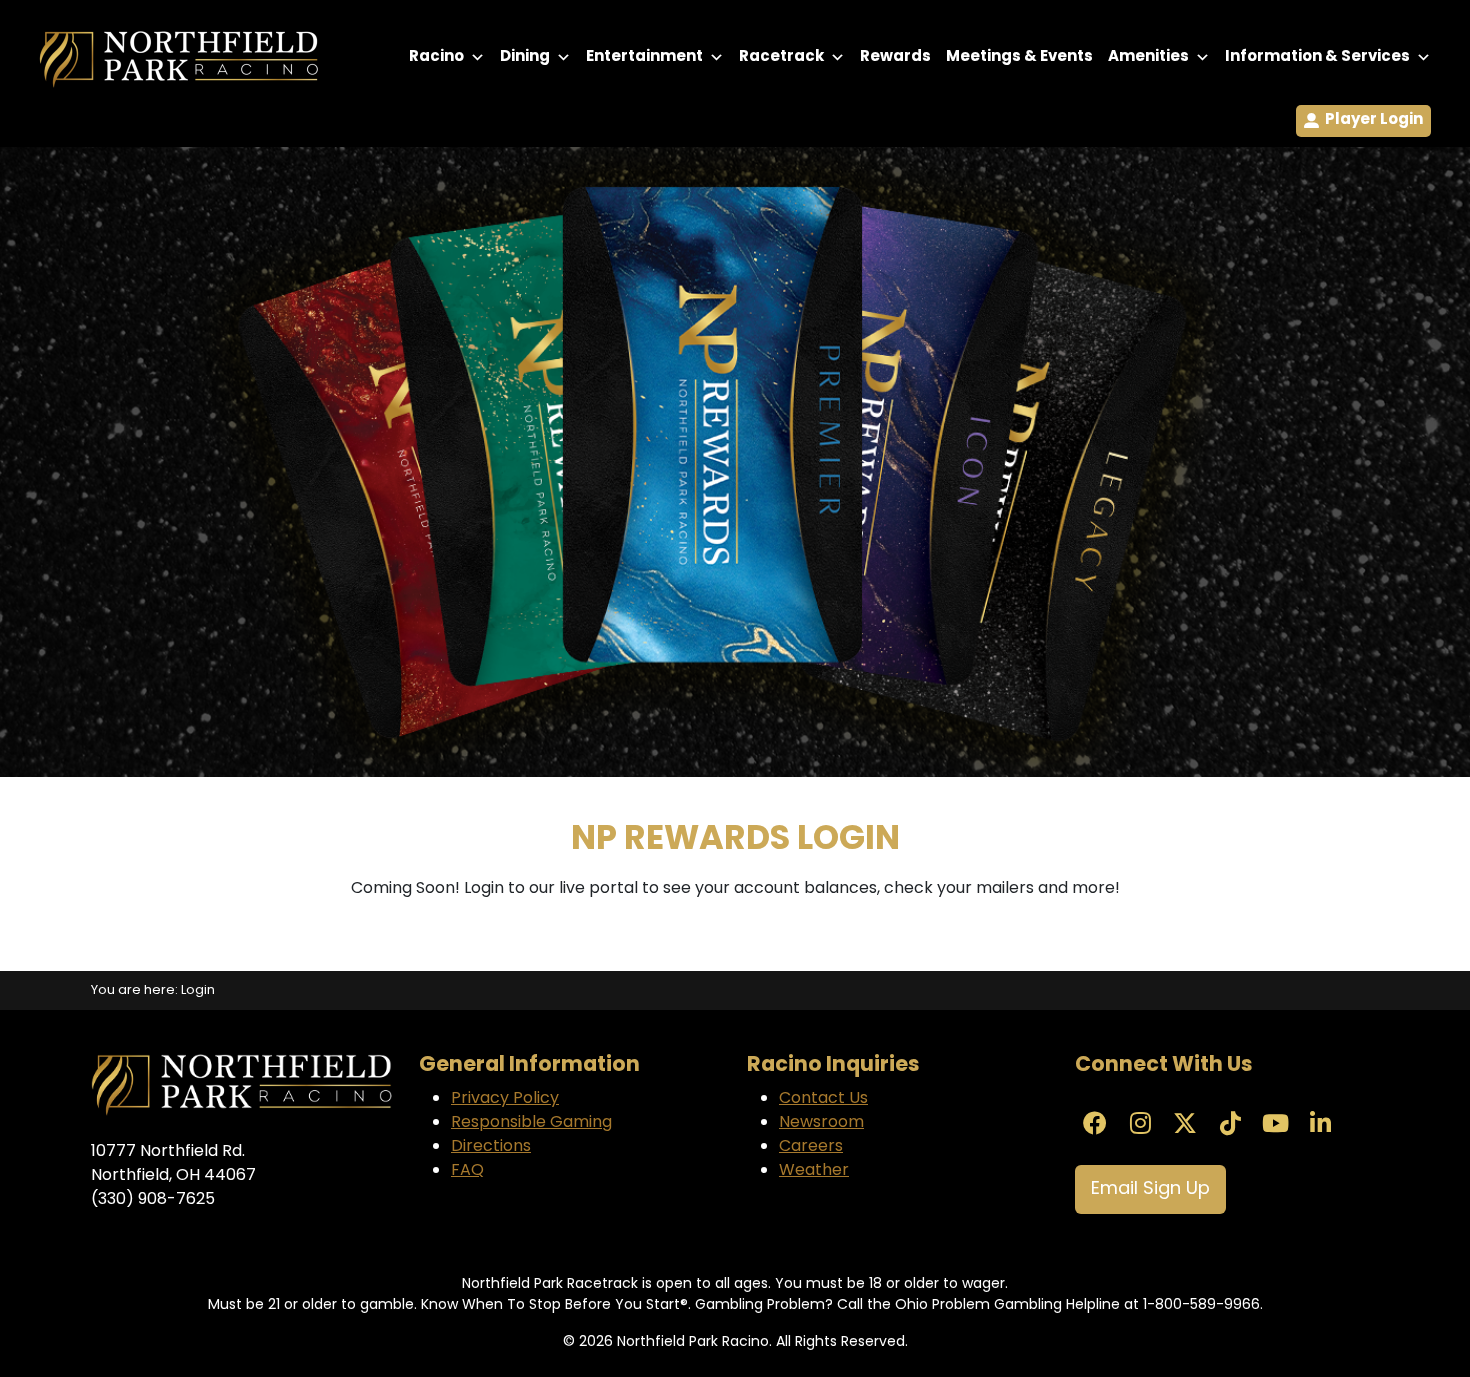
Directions (491, 1147)
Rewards (895, 57)
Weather (814, 1171)
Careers (811, 1147)
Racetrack (781, 57)
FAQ (467, 1171)
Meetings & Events (1019, 57)
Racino (436, 57)
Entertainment (644, 57)
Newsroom (821, 1123)
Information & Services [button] (1317, 57)
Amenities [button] (1148, 57)
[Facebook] (1095, 1126)
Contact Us (823, 1099)
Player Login (1374, 120)
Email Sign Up (1150, 1189)
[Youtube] (1275, 1126)
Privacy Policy (505, 1099)
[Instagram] (1140, 1126)
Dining (525, 57)
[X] (1185, 1126)
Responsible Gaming (531, 1123)
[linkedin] (1320, 1126)
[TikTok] (1230, 1126)
